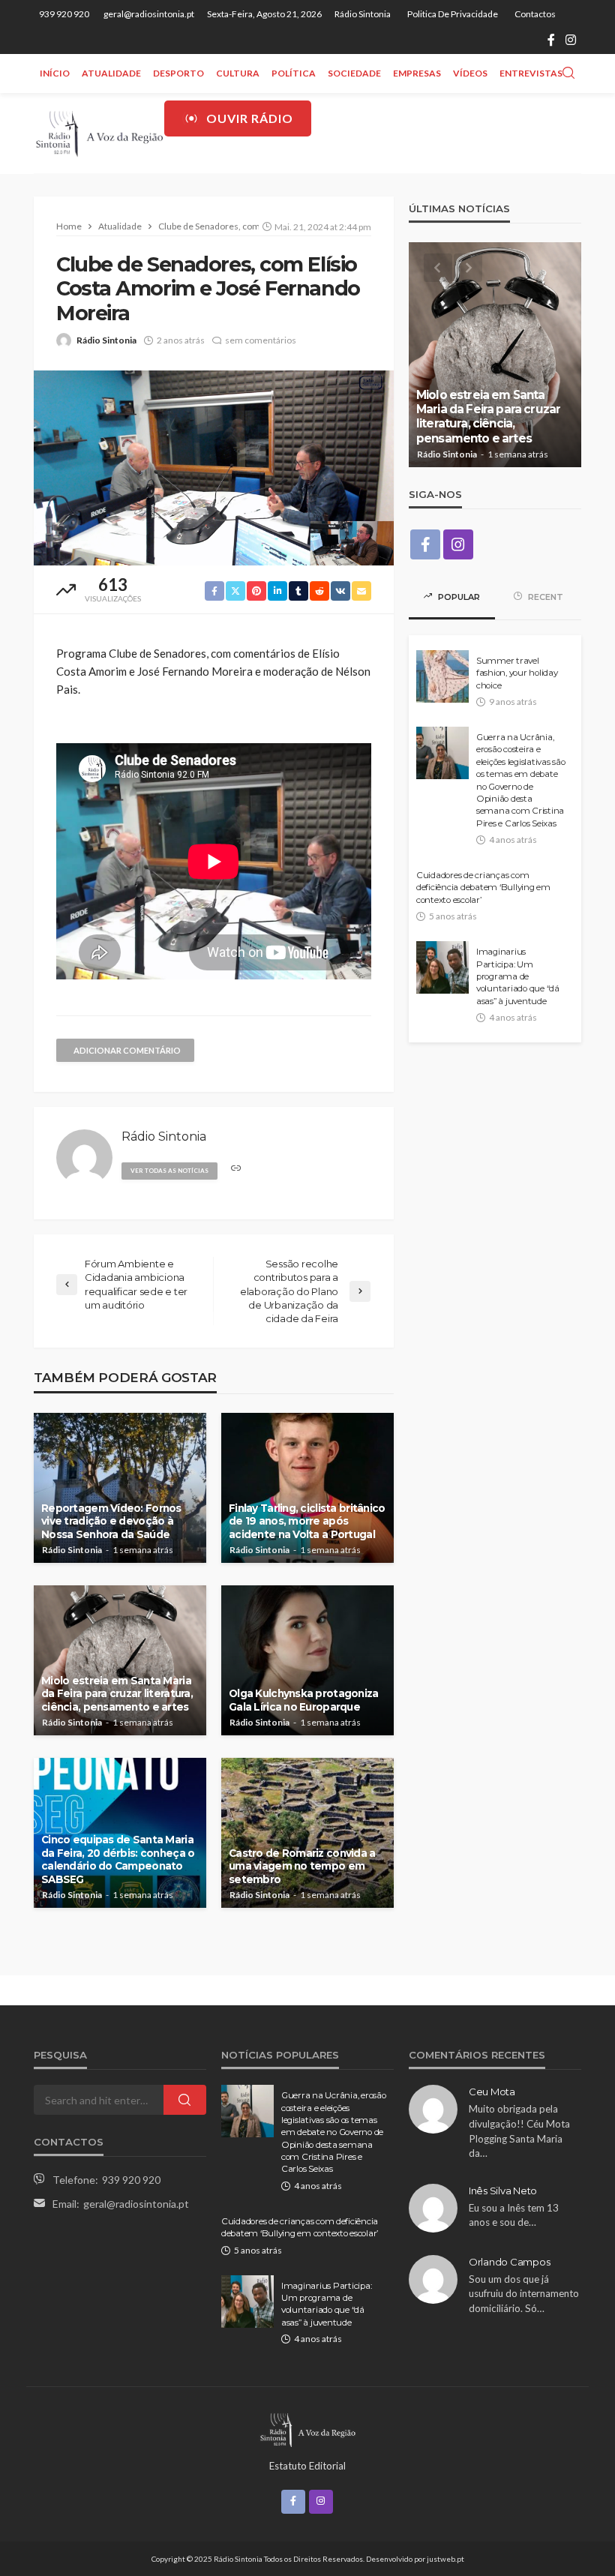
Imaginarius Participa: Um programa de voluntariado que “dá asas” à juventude (518, 976)
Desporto (178, 73)
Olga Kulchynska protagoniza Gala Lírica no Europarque (304, 1700)
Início (55, 73)
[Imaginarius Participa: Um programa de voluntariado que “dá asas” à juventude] (442, 967)
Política (294, 73)
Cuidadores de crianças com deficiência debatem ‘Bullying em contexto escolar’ (483, 888)
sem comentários (261, 340)
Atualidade (111, 73)
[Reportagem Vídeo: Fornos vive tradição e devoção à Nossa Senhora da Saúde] (120, 1488)
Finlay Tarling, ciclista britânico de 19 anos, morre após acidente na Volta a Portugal (307, 1521)
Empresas (417, 73)
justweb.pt (445, 2559)
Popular (458, 597)
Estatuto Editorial (307, 2466)
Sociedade (354, 73)
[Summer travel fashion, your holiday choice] (442, 676)
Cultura (238, 73)
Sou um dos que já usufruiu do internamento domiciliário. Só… (524, 2294)
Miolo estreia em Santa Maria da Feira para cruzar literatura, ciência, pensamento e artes (117, 1694)
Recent (544, 597)
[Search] (568, 73)
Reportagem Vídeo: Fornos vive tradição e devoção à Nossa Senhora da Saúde (111, 1521)
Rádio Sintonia (363, 14)
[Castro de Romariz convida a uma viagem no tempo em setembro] (307, 1833)
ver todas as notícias (169, 1171)
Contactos (535, 14)
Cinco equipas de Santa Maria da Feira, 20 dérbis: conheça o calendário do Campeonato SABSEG (118, 1859)
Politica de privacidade (453, 14)
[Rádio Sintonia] (99, 133)
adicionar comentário (127, 1050)
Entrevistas (531, 73)
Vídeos (470, 73)
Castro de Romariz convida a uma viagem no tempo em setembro (302, 1866)
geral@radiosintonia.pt (136, 2204)
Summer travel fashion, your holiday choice (517, 673)
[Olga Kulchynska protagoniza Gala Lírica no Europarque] (307, 1660)
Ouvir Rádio (250, 118)
